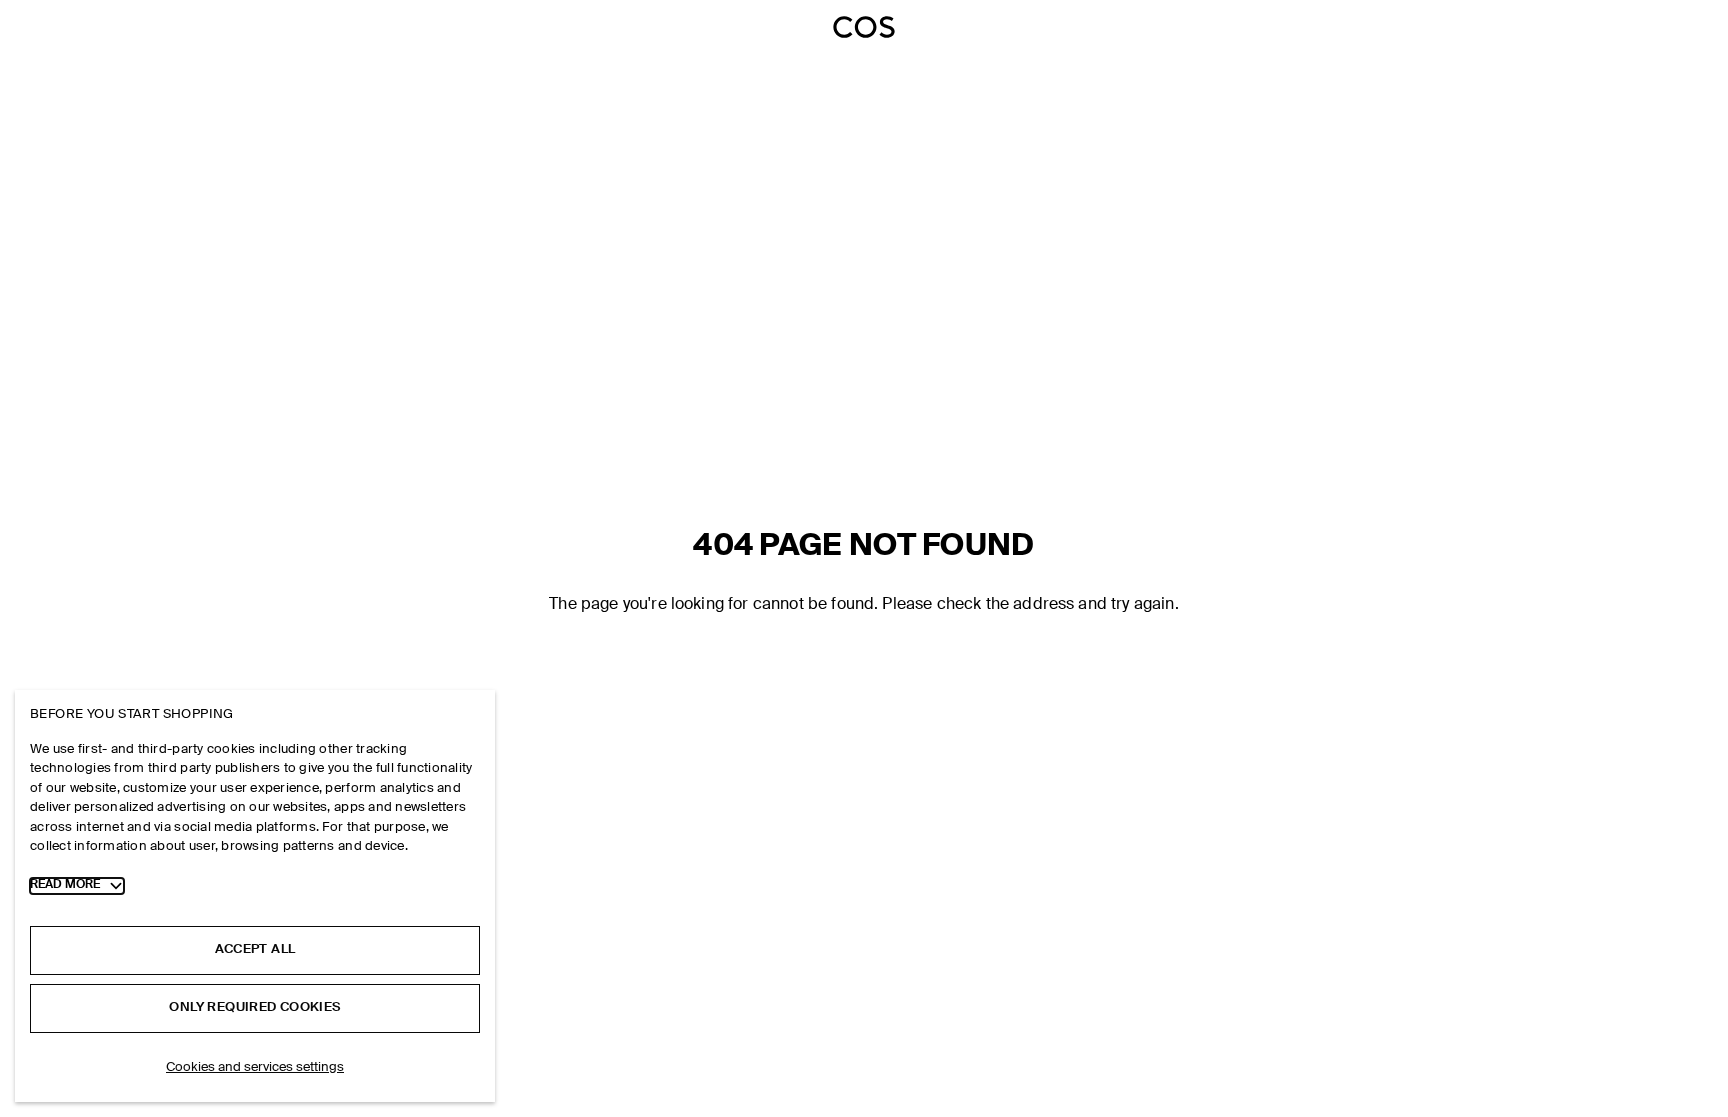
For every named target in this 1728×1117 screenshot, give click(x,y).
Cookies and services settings (255, 1067)
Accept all (255, 949)
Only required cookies (254, 1007)
